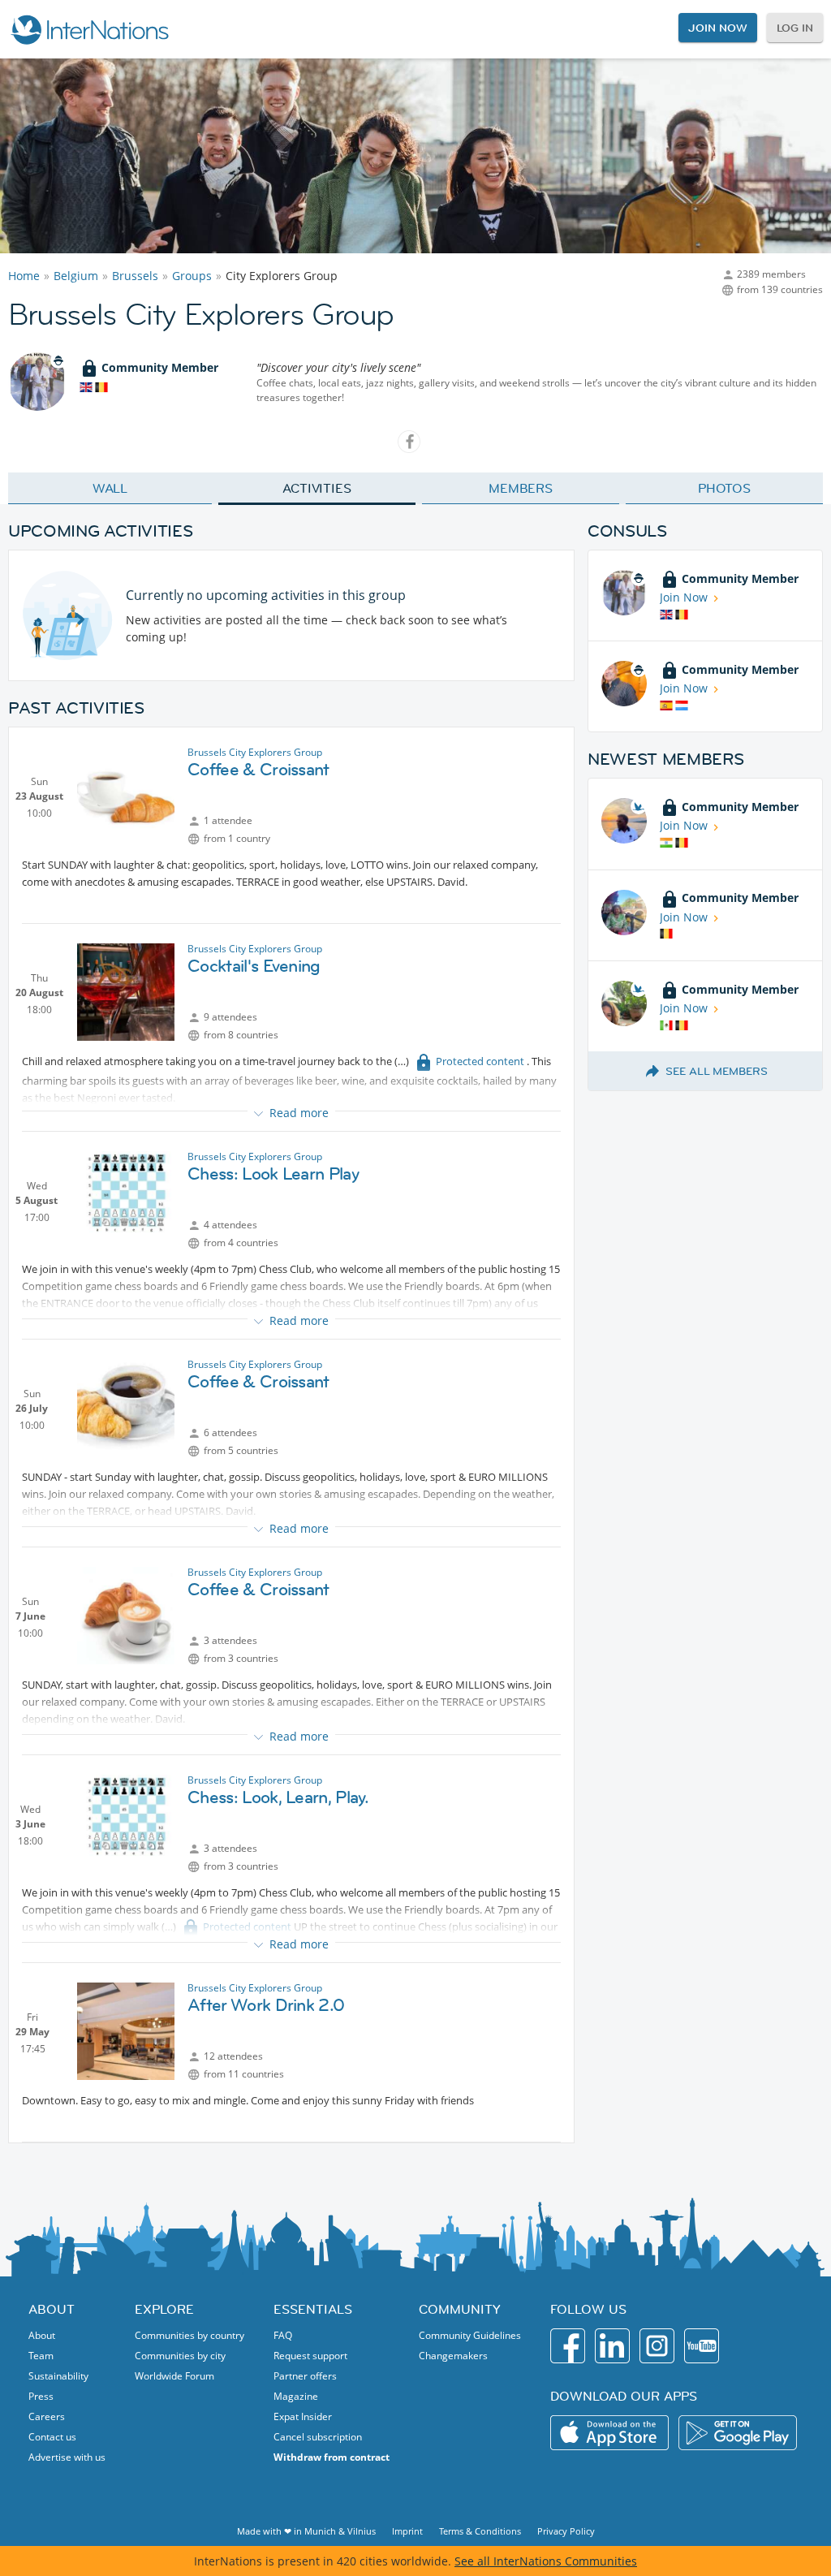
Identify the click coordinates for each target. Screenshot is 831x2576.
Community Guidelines (470, 2335)
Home (24, 276)
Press (41, 2396)
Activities (317, 488)
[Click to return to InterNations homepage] (89, 29)
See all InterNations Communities (546, 2561)
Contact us (52, 2437)
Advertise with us (67, 2457)
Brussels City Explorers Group (255, 752)
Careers (47, 2416)
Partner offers (305, 2376)
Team (41, 2356)
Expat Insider (303, 2416)
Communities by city (180, 2356)
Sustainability (58, 2376)
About (42, 2335)
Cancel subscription (318, 2437)
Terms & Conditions (480, 2531)
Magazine (296, 2396)
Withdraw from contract (332, 2457)
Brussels (135, 276)
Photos (724, 488)
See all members (717, 1071)
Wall (110, 488)
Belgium (76, 276)
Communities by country (189, 2335)
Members (521, 488)
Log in (795, 28)
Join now (717, 28)
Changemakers (453, 2356)
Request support (310, 2356)
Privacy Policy (566, 2531)
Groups (192, 276)
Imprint (407, 2531)
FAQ (283, 2335)
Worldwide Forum (174, 2376)
